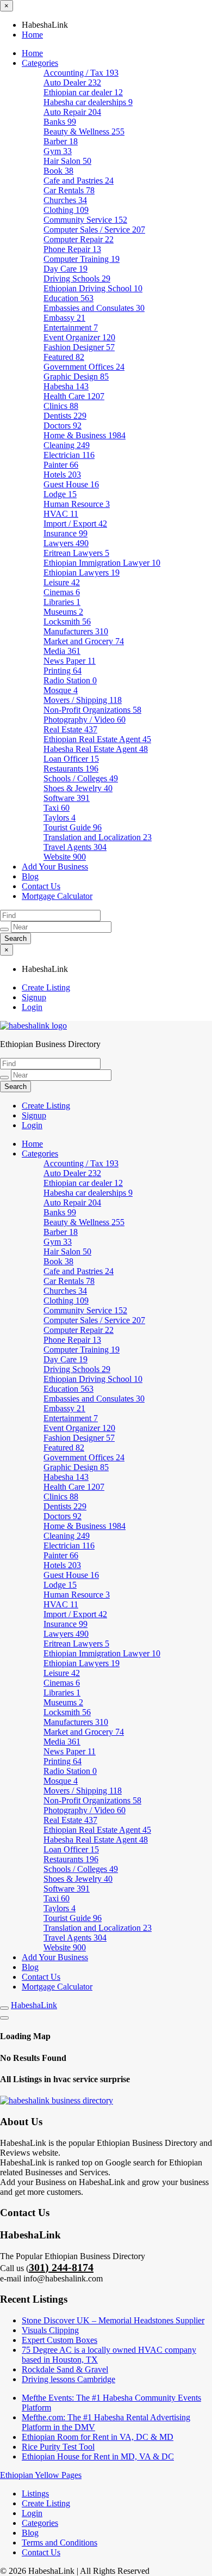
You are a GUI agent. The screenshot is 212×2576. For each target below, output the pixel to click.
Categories (40, 63)
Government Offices (84, 367)
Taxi (57, 808)
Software (67, 798)
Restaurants (71, 769)
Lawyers (66, 543)
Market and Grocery (84, 641)
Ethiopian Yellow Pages (41, 2475)
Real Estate (70, 729)
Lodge (60, 494)
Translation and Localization (98, 837)
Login (32, 1007)
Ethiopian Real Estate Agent (97, 739)
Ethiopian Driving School (93, 288)
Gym (58, 151)
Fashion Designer (79, 347)
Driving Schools (77, 279)
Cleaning (67, 445)
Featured (64, 357)
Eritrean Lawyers (76, 553)
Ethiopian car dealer (83, 92)
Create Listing (46, 987)
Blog (30, 876)
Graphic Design (76, 377)
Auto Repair (72, 112)
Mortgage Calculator (57, 896)
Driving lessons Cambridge (68, 2379)
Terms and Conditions (60, 2543)
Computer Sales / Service (94, 230)
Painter (61, 465)
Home (32, 35)
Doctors (63, 426)
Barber (61, 141)
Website (65, 857)
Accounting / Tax (81, 73)
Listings (35, 2494)
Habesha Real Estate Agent (96, 749)
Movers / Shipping (83, 700)
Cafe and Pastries (79, 180)
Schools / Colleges (81, 778)
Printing (63, 671)
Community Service (85, 220)
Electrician (69, 455)
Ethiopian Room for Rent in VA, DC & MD (98, 2437)
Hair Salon (67, 161)
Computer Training (82, 259)
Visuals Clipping (50, 2330)
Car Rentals (69, 190)
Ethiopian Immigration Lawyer (102, 563)
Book (58, 171)
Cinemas (62, 592)
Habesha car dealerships (88, 102)
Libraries (62, 602)
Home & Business (85, 435)
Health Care (74, 396)
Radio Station (70, 680)
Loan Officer (71, 759)
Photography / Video (85, 720)
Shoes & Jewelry (78, 788)
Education (68, 298)
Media (62, 651)
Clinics (61, 406)
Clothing (66, 210)
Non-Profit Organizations (92, 710)
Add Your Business (55, 867)
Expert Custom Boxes (60, 2340)
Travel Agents (75, 847)
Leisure (62, 582)
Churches (65, 200)
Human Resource (77, 504)
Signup (34, 997)
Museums (63, 612)
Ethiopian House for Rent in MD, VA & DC (98, 2456)
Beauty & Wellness (84, 131)
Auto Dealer (72, 82)
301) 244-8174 (61, 2267)
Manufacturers (76, 631)
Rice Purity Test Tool (58, 2447)
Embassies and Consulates (94, 308)
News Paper (70, 661)
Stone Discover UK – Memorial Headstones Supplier (113, 2320)
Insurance (66, 533)
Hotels (62, 475)
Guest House (71, 484)
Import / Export (75, 524)
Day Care (66, 269)
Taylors (60, 818)
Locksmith (67, 622)
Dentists (65, 416)
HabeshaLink (34, 2005)
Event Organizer (79, 337)
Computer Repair (79, 239)
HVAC (61, 514)
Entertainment (71, 328)
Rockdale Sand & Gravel (65, 2369)
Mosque (61, 690)
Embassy (64, 318)
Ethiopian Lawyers (82, 573)
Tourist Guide (73, 827)
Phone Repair (72, 249)
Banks (60, 122)
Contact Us (41, 886)
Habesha (66, 386)
